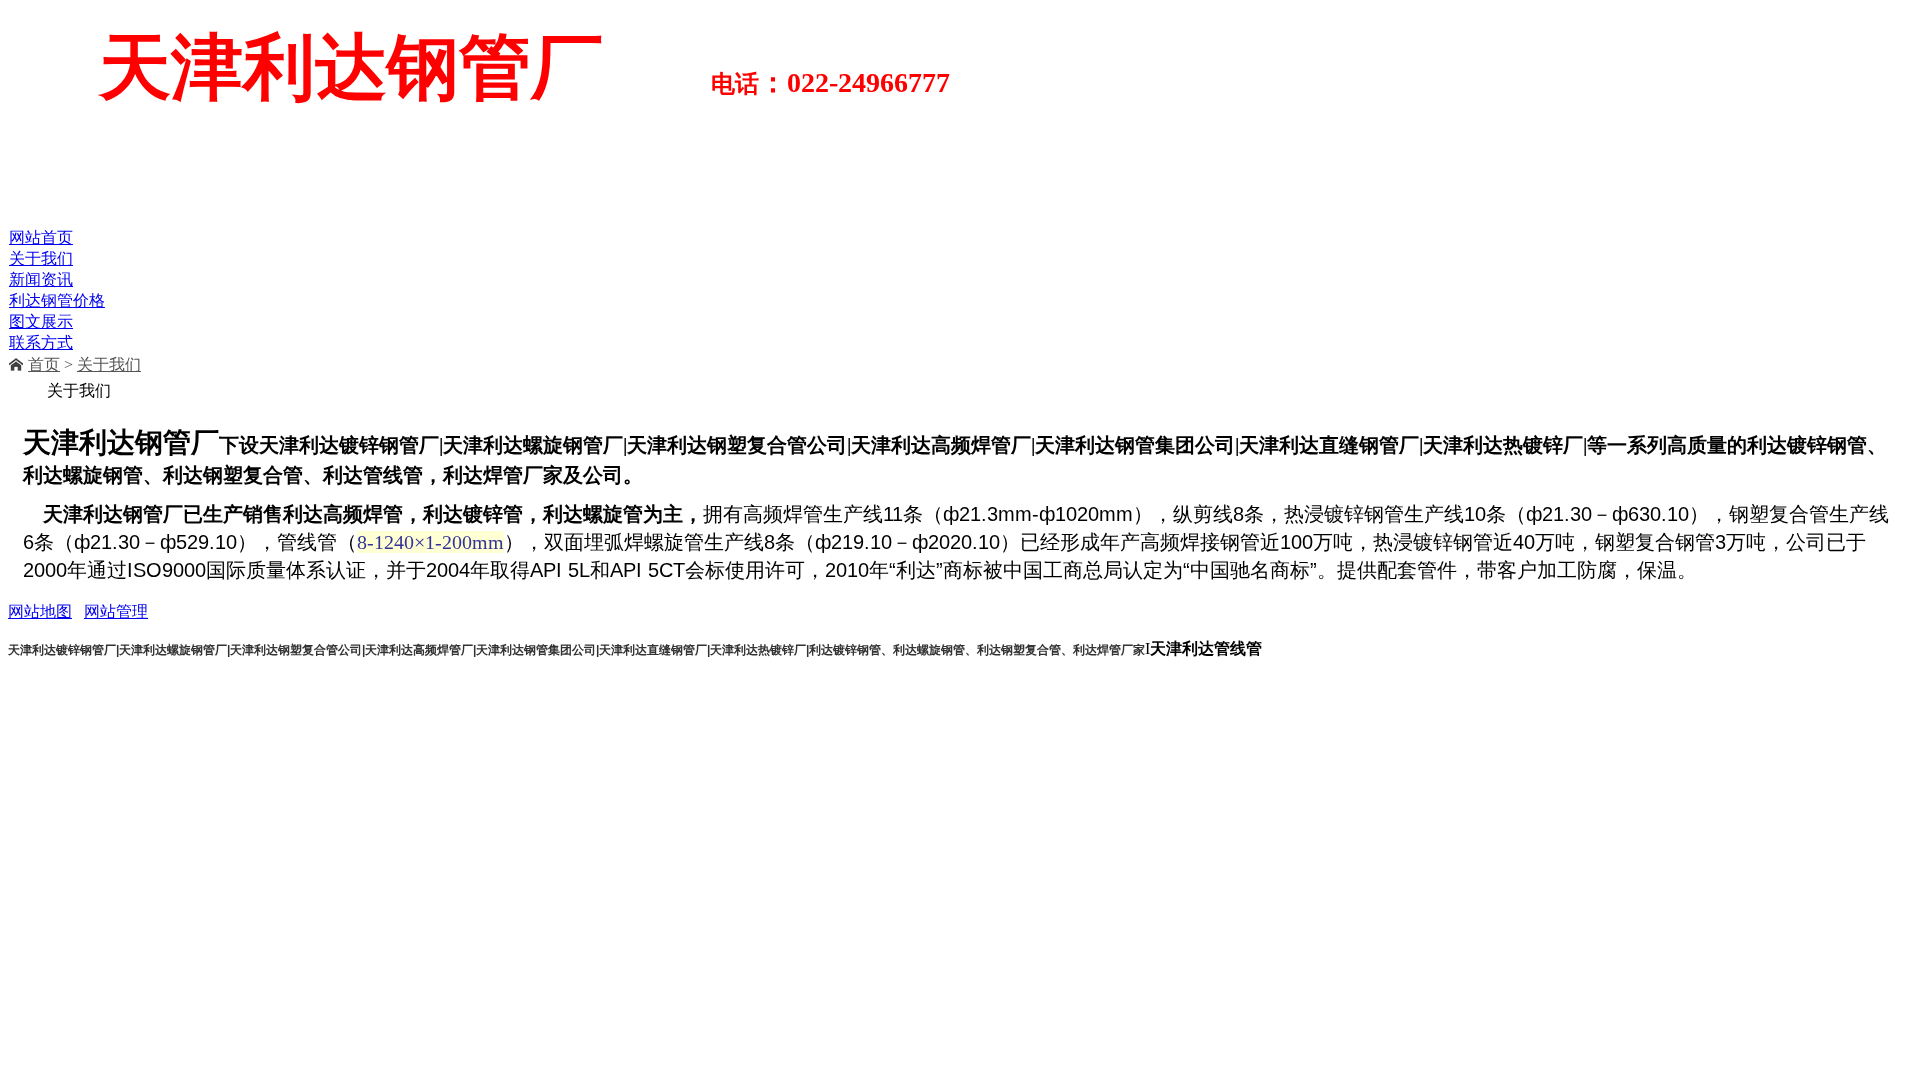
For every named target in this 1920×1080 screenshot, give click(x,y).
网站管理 (116, 611)
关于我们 (109, 364)
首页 (44, 364)
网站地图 (40, 611)
